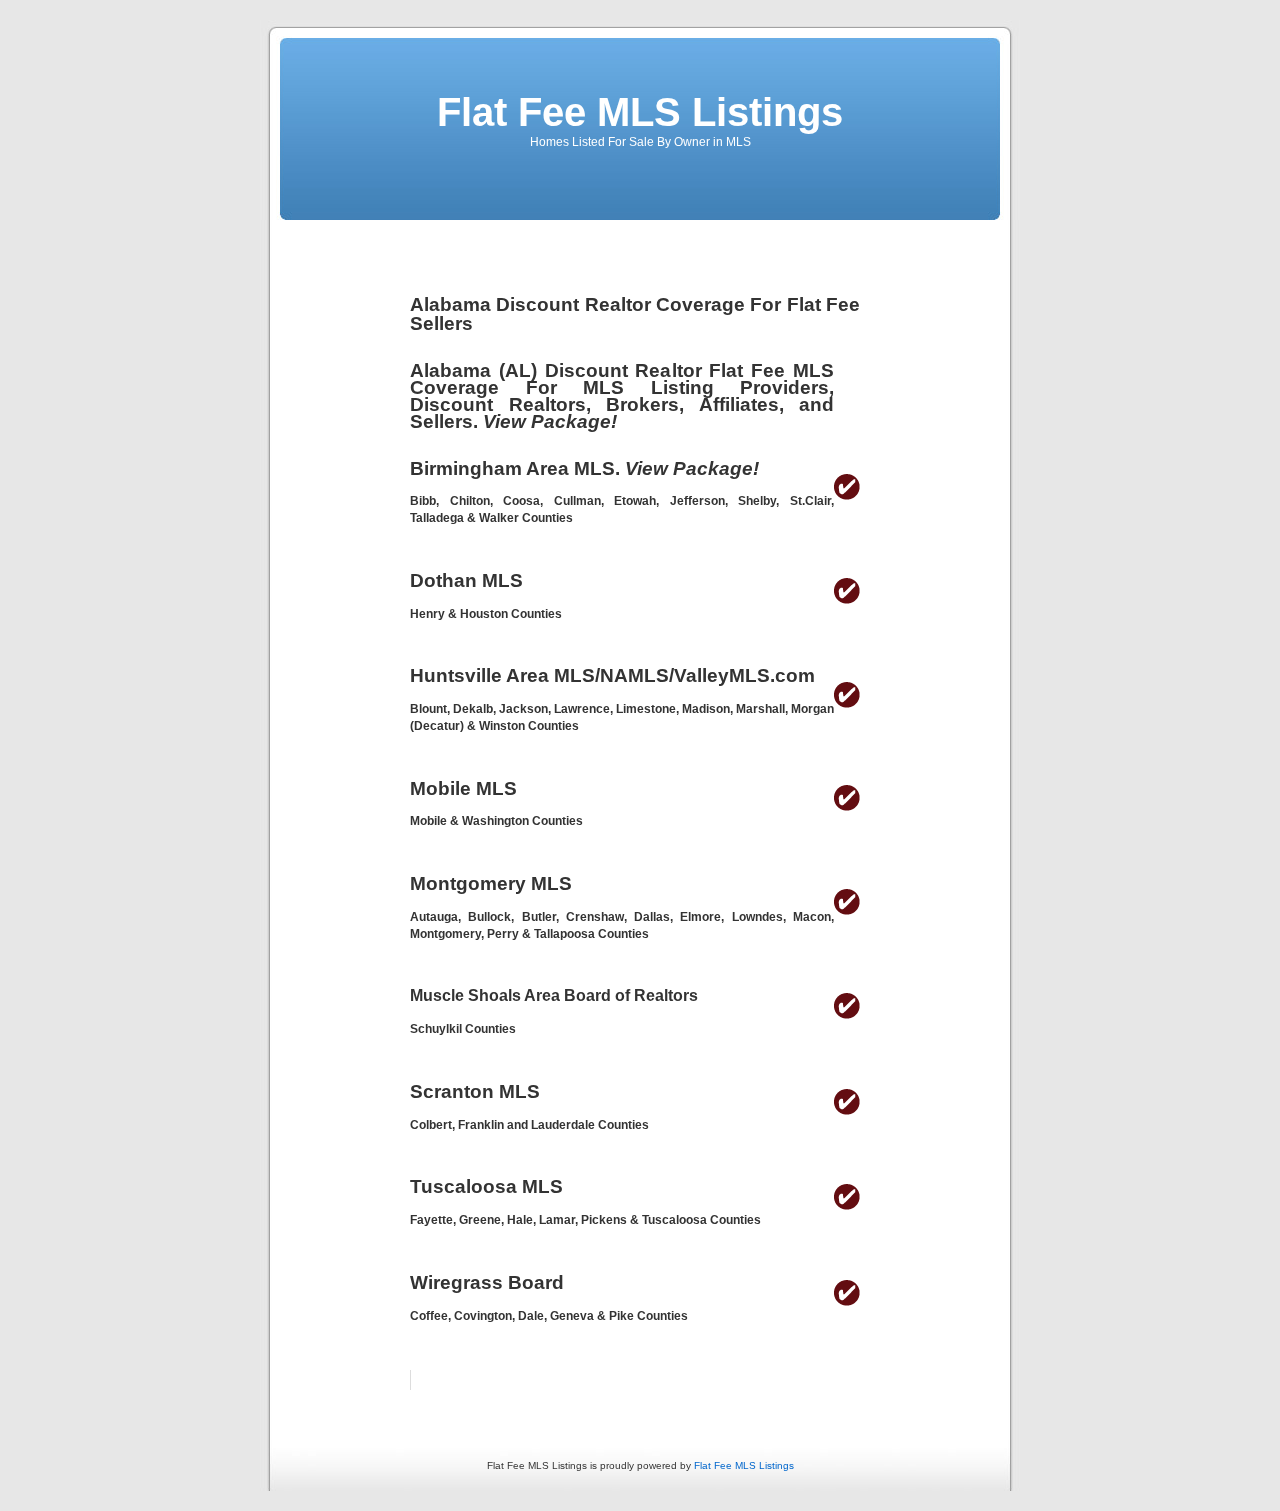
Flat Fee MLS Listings (640, 112)
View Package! (550, 421)
